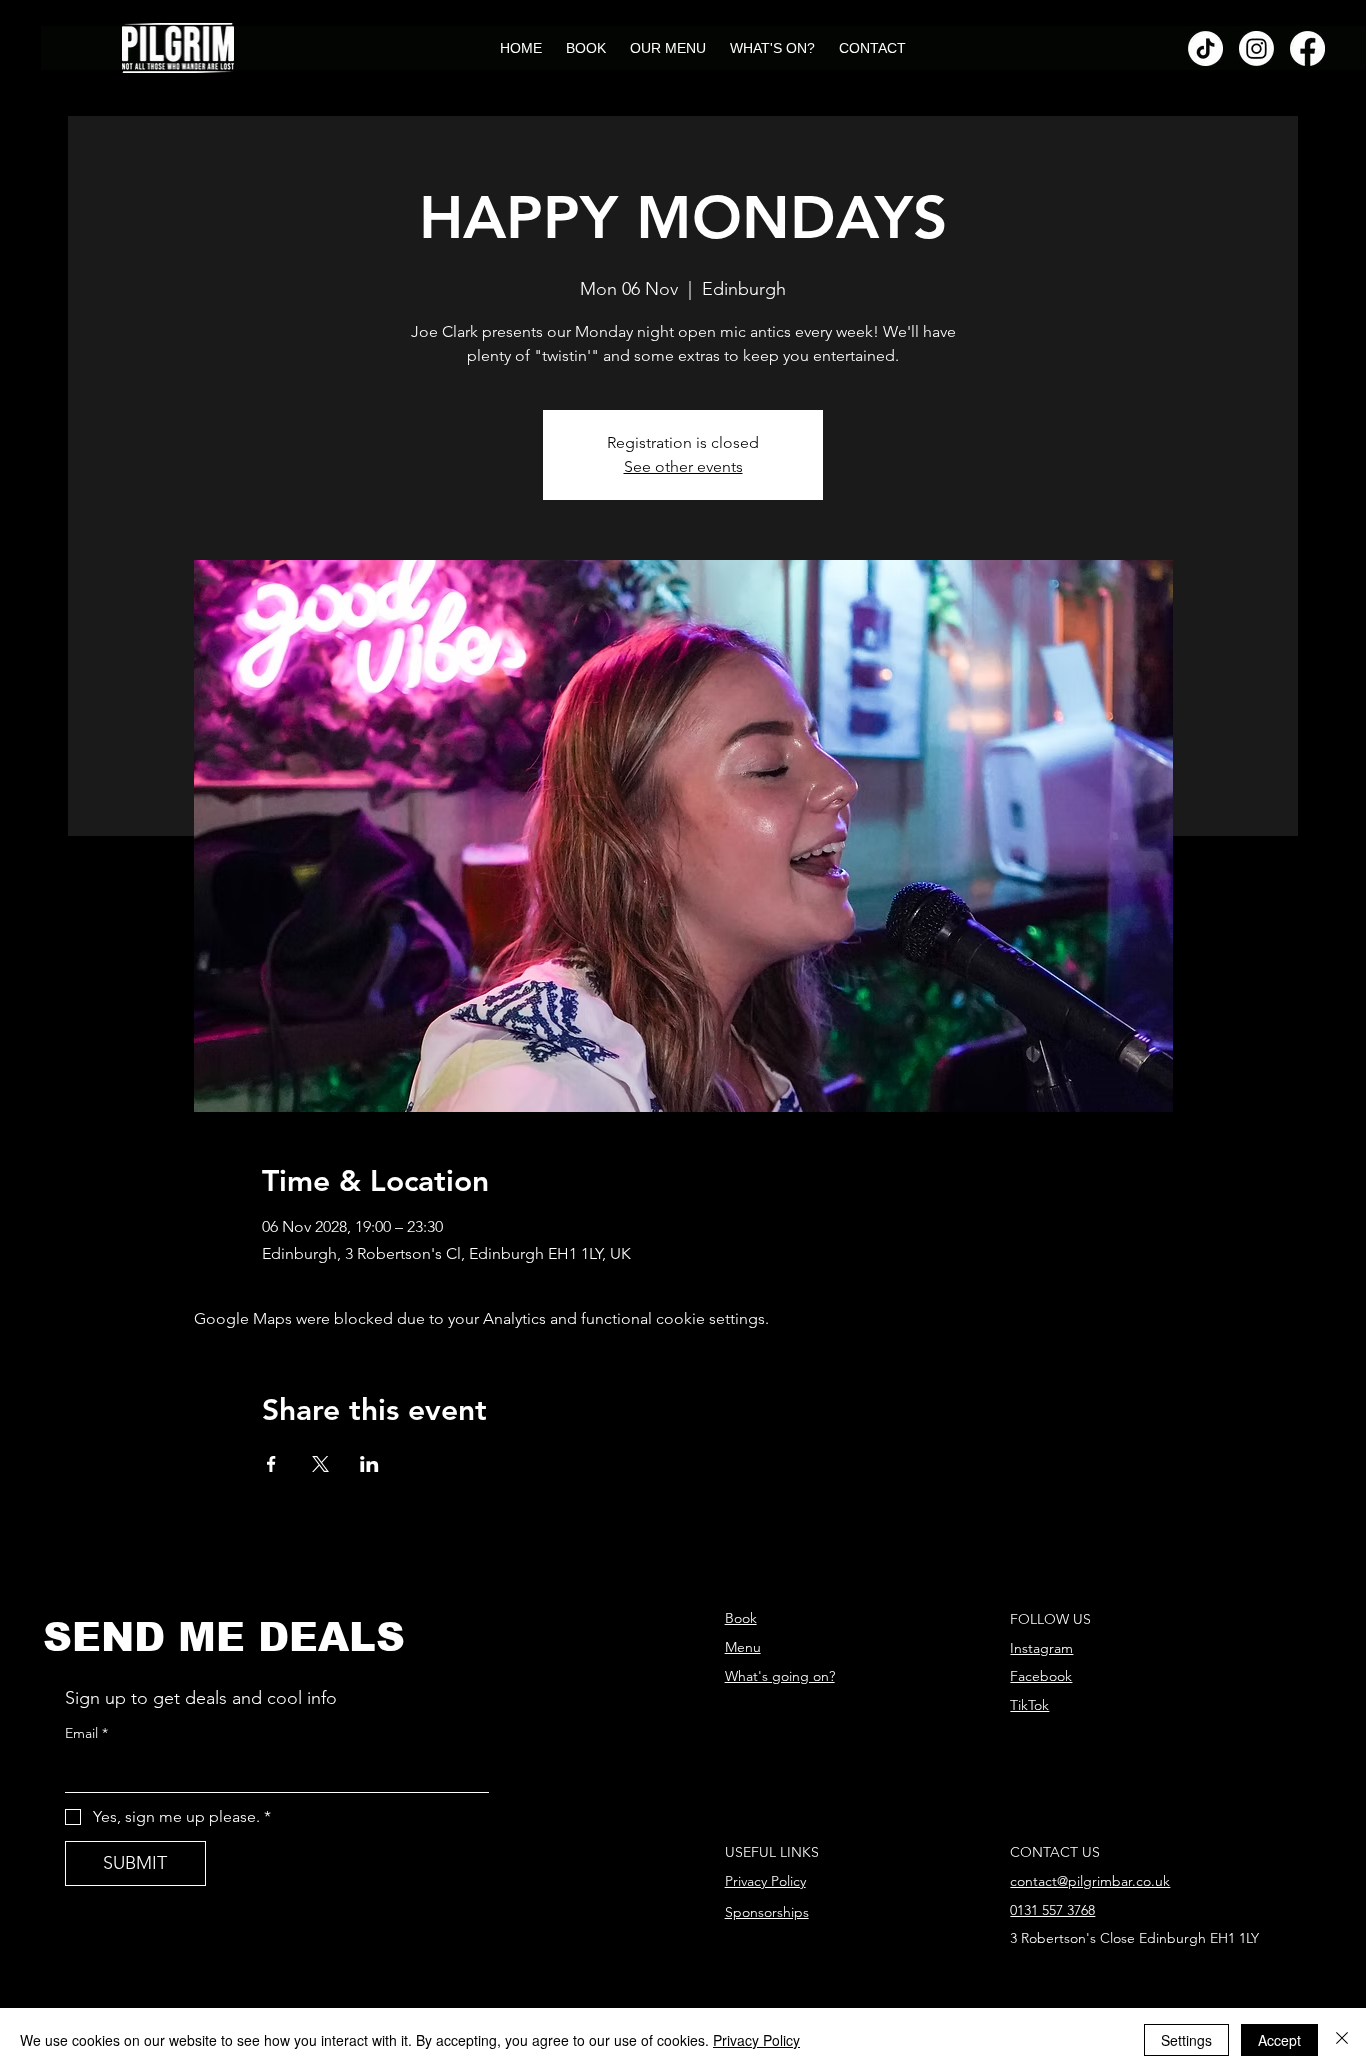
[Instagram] (1256, 48)
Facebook (1041, 1676)
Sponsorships (767, 1912)
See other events (683, 466)
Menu (743, 1647)
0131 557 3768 (1052, 1910)
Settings (1186, 2040)
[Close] (1342, 2040)
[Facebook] (1307, 48)
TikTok (1029, 1705)
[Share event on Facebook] (271, 1464)
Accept (1279, 2040)
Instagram (1041, 1648)
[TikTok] (1205, 48)
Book (741, 1618)
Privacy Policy (765, 1881)
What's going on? (780, 1676)
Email (86, 1733)
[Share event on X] (320, 1464)
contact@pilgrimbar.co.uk (1090, 1881)
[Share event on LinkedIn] (369, 1464)
